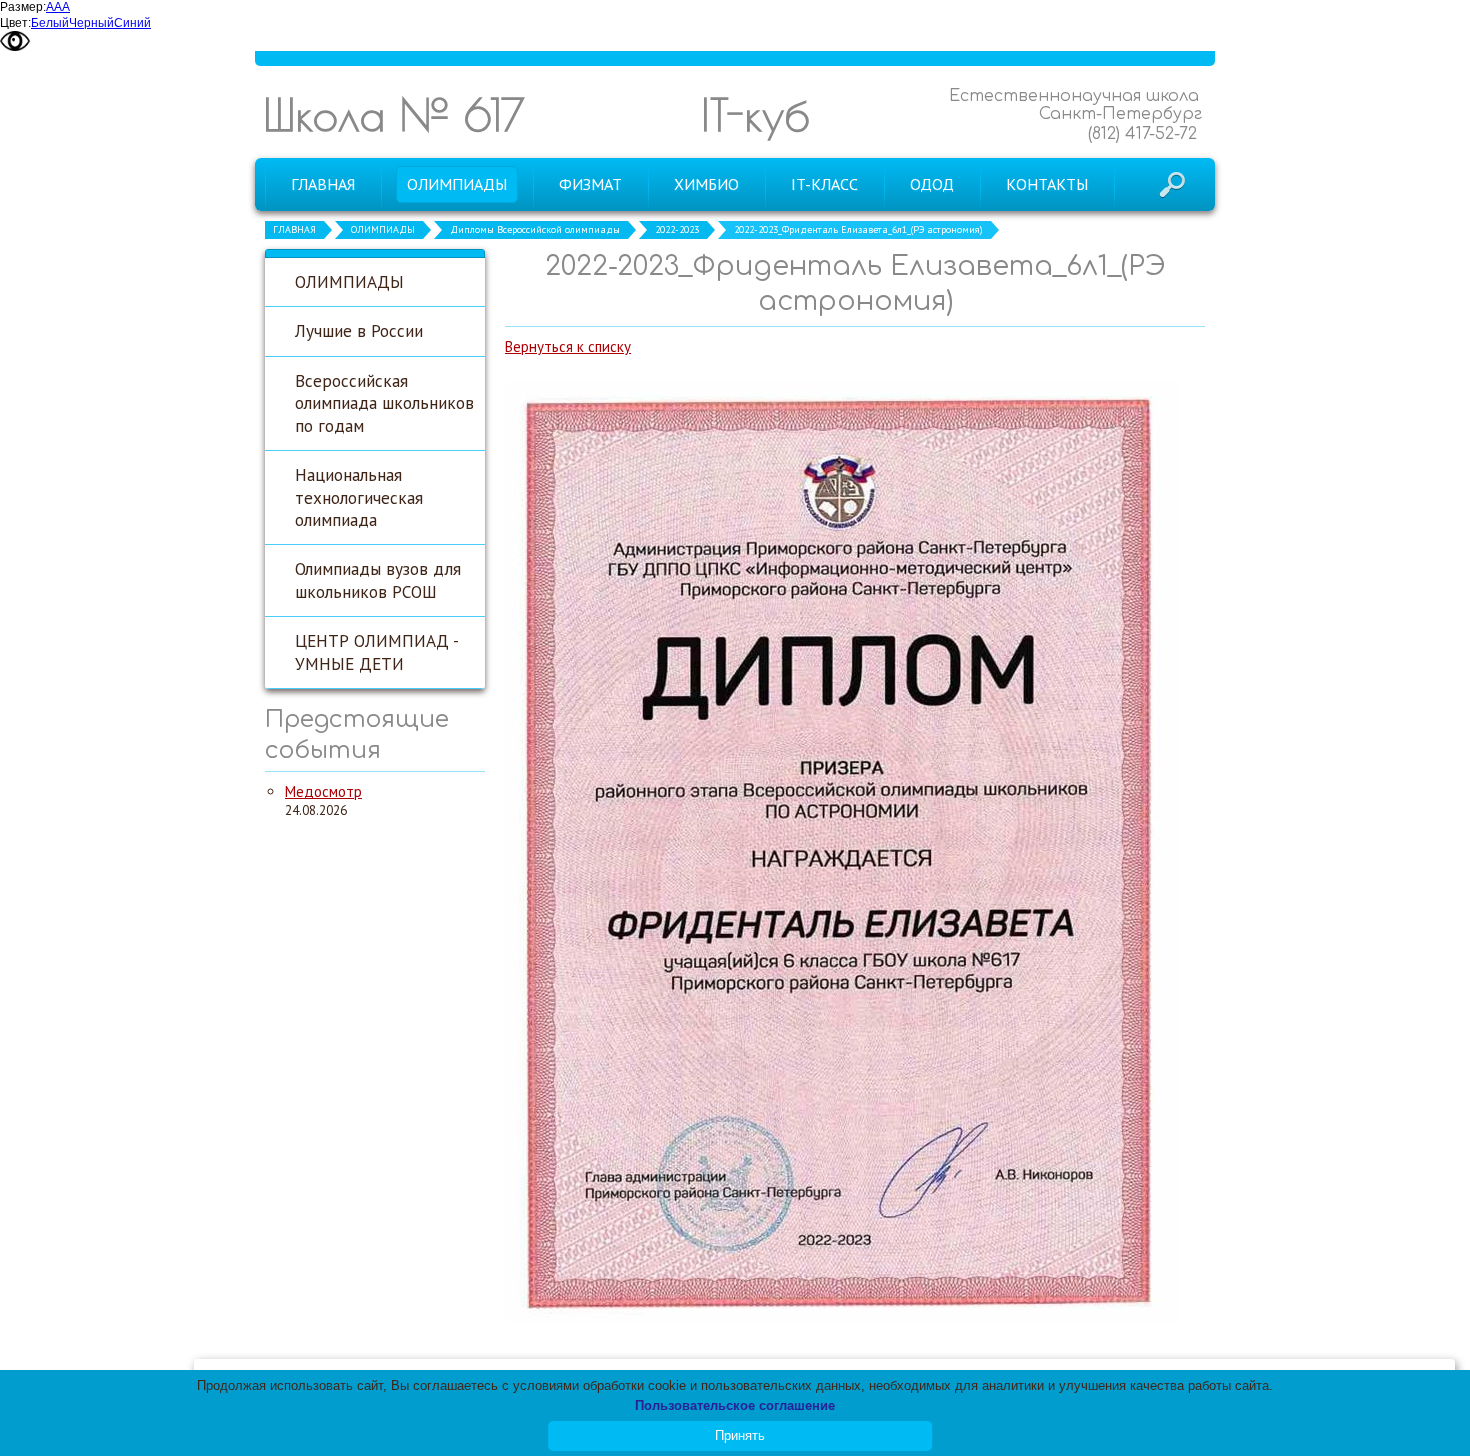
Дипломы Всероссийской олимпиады (535, 229)
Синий (132, 23)
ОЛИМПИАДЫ (383, 229)
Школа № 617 (394, 114)
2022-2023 (677, 229)
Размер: (23, 7)
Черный (91, 23)
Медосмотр (323, 791)
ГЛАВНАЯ (294, 229)
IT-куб (755, 114)
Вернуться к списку (568, 346)
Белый (50, 23)
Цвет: (15, 23)
